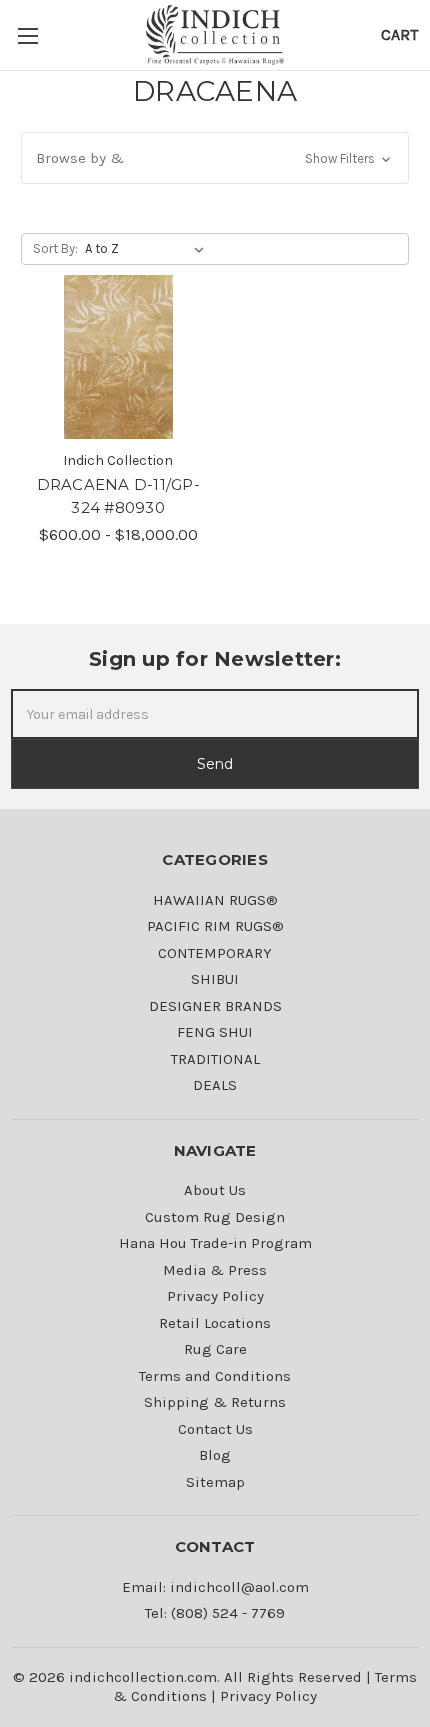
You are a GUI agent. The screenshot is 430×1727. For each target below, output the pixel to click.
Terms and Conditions (215, 1376)
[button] (215, 158)
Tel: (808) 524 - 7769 (215, 1613)
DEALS (215, 1085)
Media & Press (215, 1270)
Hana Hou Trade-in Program (215, 1243)
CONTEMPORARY (215, 953)
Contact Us (215, 1429)
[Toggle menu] (30, 35)
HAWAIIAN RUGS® (215, 900)
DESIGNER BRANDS (215, 1006)
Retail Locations (215, 1323)
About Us (215, 1190)
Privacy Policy (215, 1296)
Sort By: (55, 248)
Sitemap (215, 1482)
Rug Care (215, 1349)
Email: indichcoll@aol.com (215, 1587)
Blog (215, 1455)
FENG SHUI (215, 1032)
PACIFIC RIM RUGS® (215, 926)
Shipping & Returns (215, 1402)
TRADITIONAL (215, 1059)
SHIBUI (215, 979)
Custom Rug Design (215, 1217)
